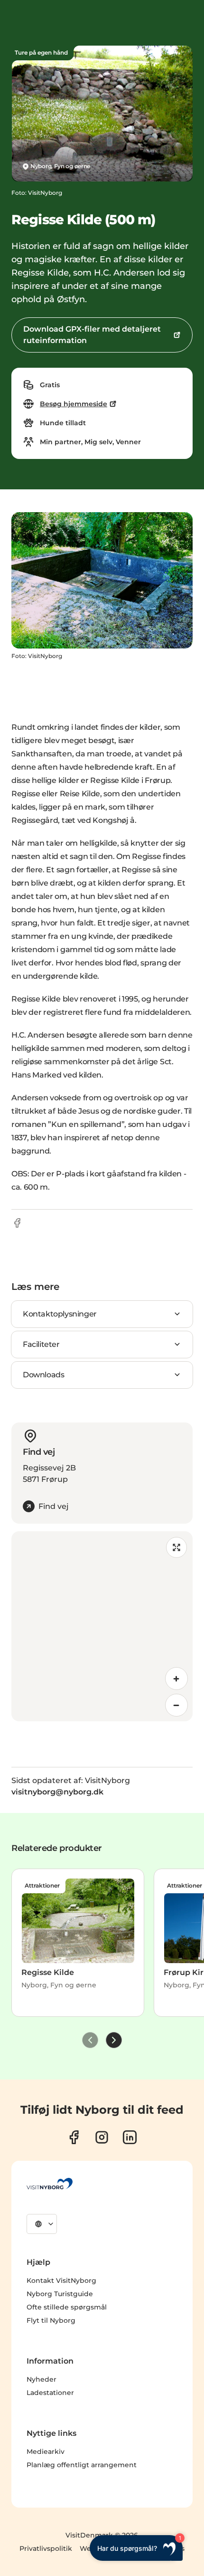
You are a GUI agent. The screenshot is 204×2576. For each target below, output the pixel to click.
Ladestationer (50, 2393)
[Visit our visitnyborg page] (74, 2137)
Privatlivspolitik (46, 2548)
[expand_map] (176, 1547)
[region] (102, 1626)
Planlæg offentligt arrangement (82, 2465)
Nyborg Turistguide (60, 2294)
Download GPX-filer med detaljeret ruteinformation (92, 335)
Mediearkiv (46, 2452)
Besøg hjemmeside (74, 404)
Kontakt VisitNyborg (61, 2280)
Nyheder (42, 2379)
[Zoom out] (176, 1705)
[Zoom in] (176, 1679)
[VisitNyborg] (50, 2184)
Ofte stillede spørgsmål (67, 2307)
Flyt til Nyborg (51, 2320)
